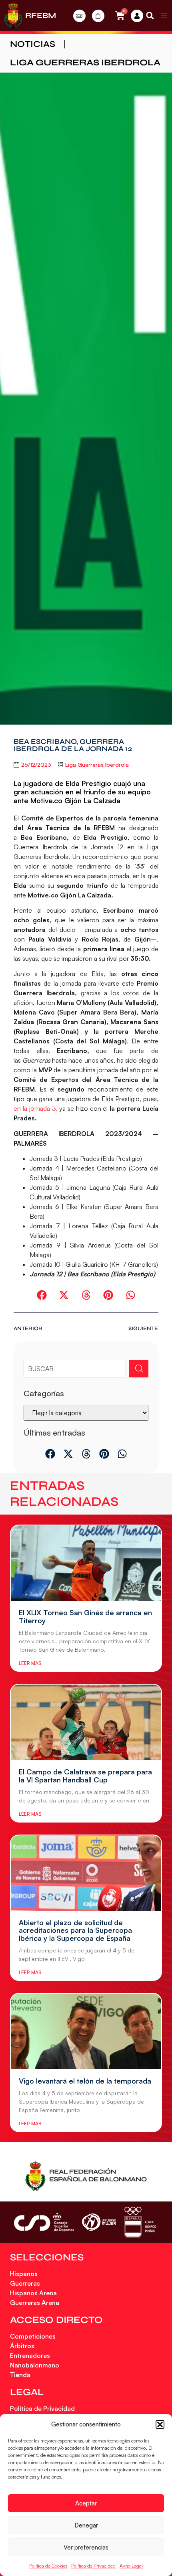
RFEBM (41, 15)
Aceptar (86, 2503)
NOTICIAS (33, 44)
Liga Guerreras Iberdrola (85, 63)
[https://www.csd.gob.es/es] (44, 2222)
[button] (160, 2424)
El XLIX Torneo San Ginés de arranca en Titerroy (85, 1616)
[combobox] (75, 1369)
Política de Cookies (48, 2566)
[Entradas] (79, 16)
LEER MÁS (30, 1663)
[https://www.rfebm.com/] (13, 16)
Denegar (86, 2525)
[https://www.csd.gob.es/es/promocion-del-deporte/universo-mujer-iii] (99, 2222)
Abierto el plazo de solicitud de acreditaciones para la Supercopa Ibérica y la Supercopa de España (75, 1930)
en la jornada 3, (35, 1108)
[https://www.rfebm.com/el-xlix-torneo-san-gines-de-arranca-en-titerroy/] (86, 1563)
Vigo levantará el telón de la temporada (85, 2081)
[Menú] (164, 16)
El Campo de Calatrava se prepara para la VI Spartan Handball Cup (85, 1776)
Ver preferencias (86, 2547)
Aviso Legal (131, 2566)
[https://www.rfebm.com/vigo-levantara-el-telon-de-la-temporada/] (86, 2031)
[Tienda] (98, 16)
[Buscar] (139, 1369)
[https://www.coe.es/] (140, 2222)
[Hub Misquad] (137, 16)
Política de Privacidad (93, 2566)
